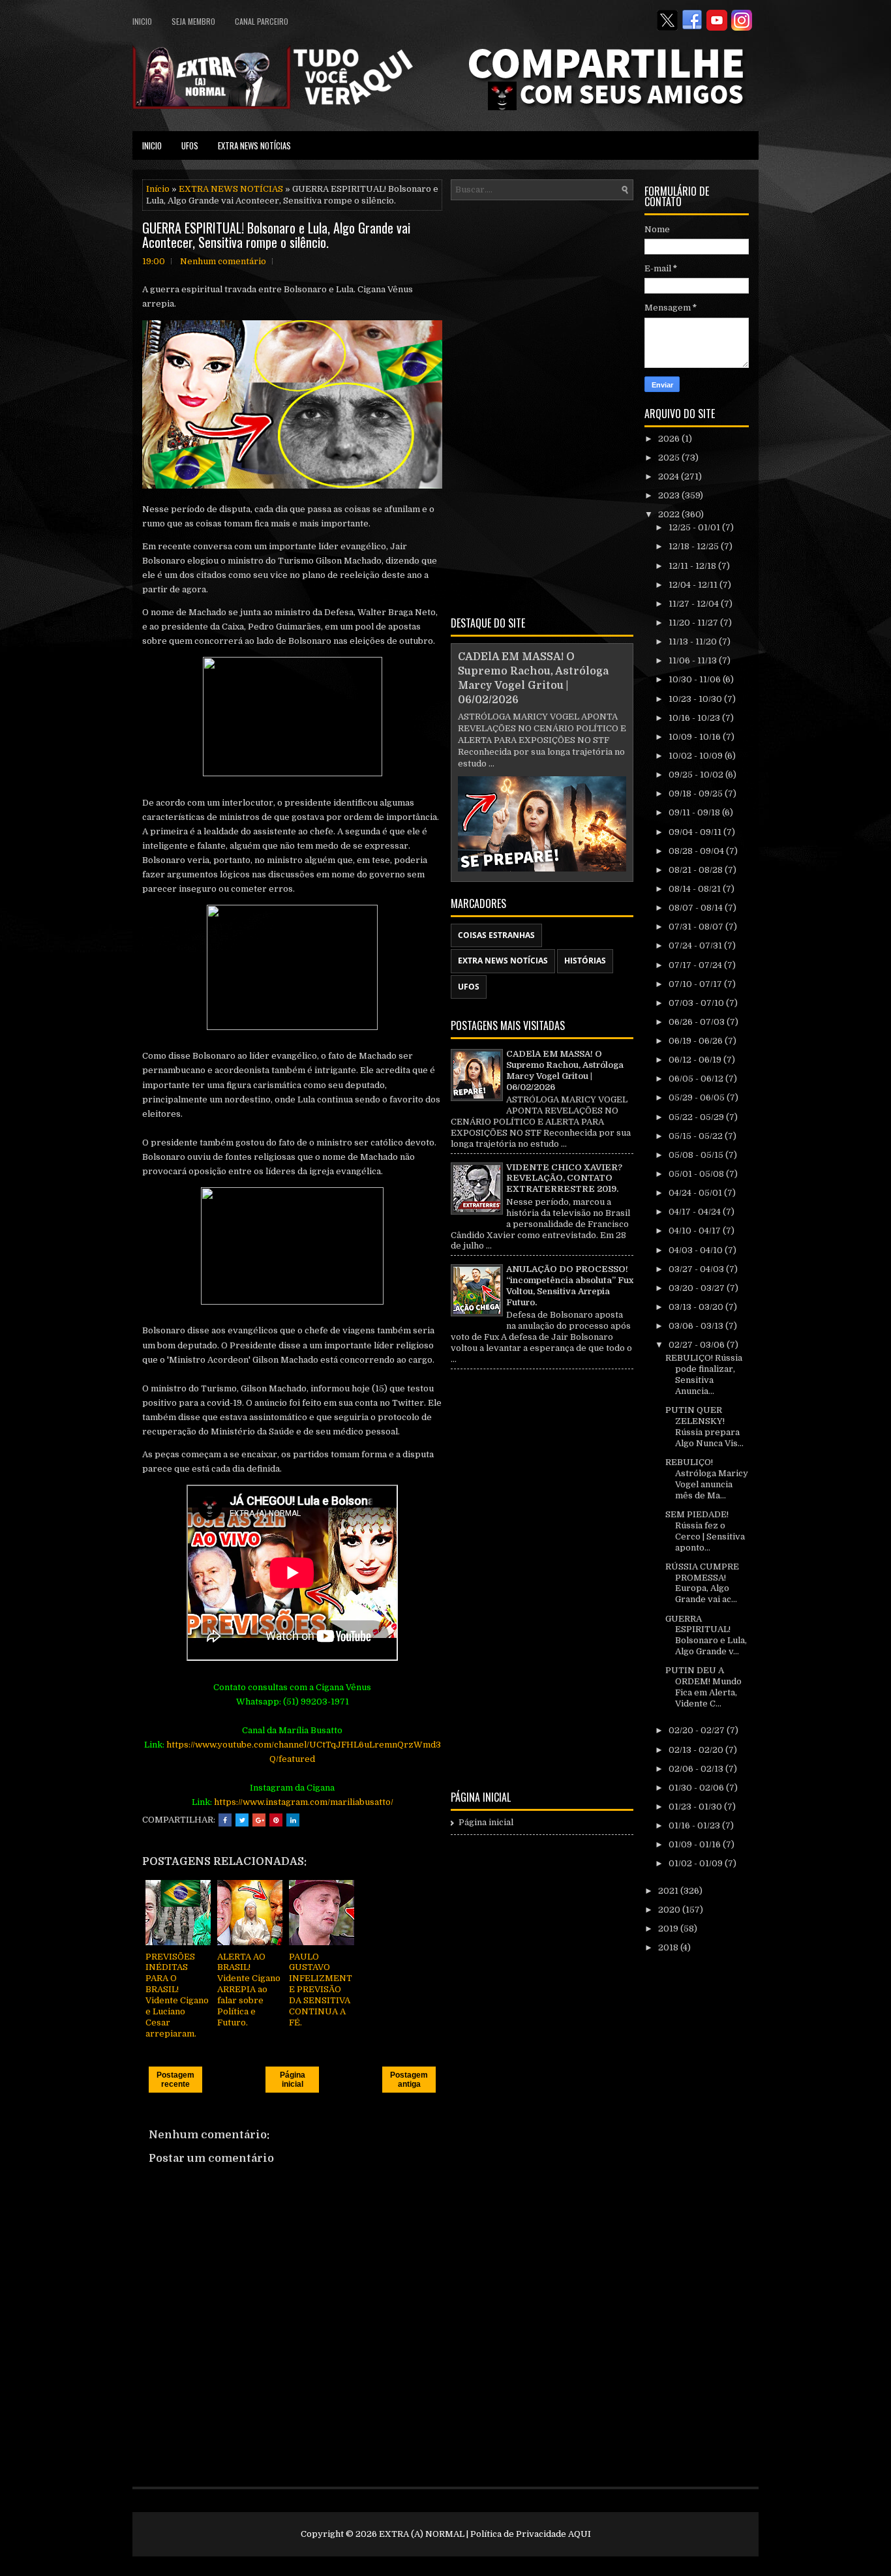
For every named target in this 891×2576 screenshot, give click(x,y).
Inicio (142, 21)
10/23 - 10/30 (696, 699)
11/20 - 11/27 (694, 623)
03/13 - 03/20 (697, 1307)
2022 (670, 514)
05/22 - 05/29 (697, 1117)
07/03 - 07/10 (697, 1003)
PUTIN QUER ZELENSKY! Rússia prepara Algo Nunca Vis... (704, 1427)
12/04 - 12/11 (694, 585)
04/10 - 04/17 (696, 1231)
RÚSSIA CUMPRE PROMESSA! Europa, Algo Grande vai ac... (702, 1583)
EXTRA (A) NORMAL (422, 2534)
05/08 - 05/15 (697, 1155)
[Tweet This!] (242, 1820)
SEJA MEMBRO (193, 21)
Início (158, 189)
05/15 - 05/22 (697, 1136)
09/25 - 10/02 (697, 775)
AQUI (580, 2534)
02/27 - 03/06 (698, 1345)
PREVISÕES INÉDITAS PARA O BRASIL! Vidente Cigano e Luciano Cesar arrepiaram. (177, 1995)
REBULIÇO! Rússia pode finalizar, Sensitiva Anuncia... (704, 1374)
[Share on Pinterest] (276, 1820)
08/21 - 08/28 (697, 870)
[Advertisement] (542, 406)
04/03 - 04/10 (697, 1250)
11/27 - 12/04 (695, 604)
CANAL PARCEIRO (262, 21)
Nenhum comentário (223, 261)
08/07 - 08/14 (697, 908)
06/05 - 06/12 (697, 1079)
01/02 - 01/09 (697, 1863)
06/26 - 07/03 (698, 1022)
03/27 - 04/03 (697, 1269)
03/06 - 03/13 (697, 1326)
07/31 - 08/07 (697, 927)
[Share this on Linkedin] (293, 1820)
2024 (670, 477)
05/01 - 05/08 (697, 1174)
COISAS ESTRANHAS (496, 935)
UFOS (190, 145)
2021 (669, 1891)
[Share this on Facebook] (225, 1820)
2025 (670, 458)
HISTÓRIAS (585, 961)
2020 (670, 1910)
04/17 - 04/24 (696, 1212)
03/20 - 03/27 (698, 1288)
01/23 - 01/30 (696, 1807)
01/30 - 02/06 (697, 1788)
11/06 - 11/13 (694, 660)
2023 (670, 495)
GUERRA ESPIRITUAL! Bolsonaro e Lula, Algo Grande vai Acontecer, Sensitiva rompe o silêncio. (276, 235)
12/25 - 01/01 (695, 527)
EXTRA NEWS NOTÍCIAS (254, 145)
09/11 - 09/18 (695, 812)
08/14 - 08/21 (696, 889)
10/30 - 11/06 (696, 679)
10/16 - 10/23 (695, 718)
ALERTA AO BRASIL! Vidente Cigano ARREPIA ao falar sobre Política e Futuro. (249, 1990)
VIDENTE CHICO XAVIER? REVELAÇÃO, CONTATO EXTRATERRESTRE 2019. (564, 1178)
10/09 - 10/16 (696, 737)
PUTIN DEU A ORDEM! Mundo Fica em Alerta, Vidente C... (703, 1687)
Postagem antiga (409, 2080)
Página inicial (293, 2080)
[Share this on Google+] (259, 1820)
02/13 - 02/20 (697, 1750)
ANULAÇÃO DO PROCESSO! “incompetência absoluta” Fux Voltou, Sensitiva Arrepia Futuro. (570, 1286)
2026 (670, 439)
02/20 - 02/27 (698, 1730)
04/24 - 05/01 (696, 1193)
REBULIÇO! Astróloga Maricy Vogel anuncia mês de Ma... (707, 1479)
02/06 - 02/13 (697, 1769)
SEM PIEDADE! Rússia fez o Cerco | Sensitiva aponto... (705, 1531)
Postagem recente (175, 2080)
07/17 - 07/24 (696, 965)
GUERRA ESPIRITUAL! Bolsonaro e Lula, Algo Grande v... (706, 1635)
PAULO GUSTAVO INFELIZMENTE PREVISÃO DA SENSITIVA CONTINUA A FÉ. (321, 1990)
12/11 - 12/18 (693, 566)
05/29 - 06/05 (698, 1098)
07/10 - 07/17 (696, 984)
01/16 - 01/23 (695, 1826)
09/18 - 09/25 (697, 794)
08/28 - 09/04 (697, 851)
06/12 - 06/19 (696, 1060)
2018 (669, 1947)
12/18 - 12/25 (695, 546)
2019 (669, 1929)
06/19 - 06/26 (697, 1041)
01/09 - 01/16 (696, 1844)
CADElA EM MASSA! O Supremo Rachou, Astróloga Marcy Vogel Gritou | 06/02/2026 (565, 1070)
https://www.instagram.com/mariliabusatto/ (304, 1802)
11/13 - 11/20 (694, 642)
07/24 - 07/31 (696, 946)
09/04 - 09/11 (696, 832)
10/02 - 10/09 (697, 756)
